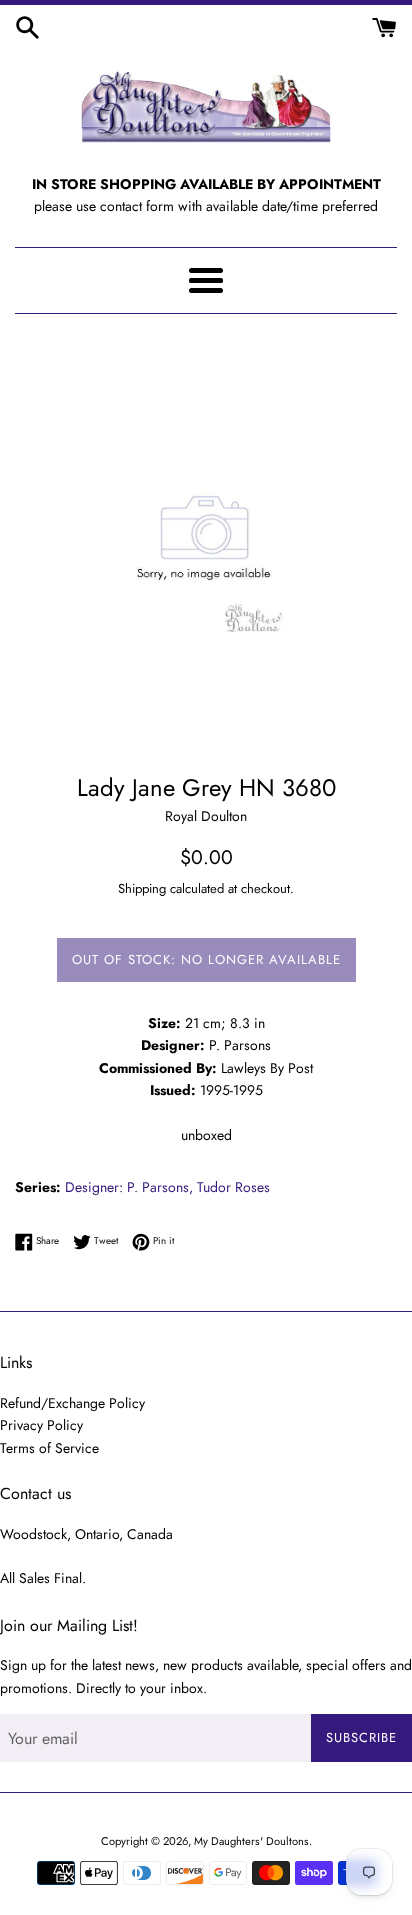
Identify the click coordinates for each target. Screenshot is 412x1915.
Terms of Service (49, 1448)
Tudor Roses (233, 1187)
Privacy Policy (41, 1425)
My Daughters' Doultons (251, 1841)
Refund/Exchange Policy (72, 1403)
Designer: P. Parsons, (129, 1187)
